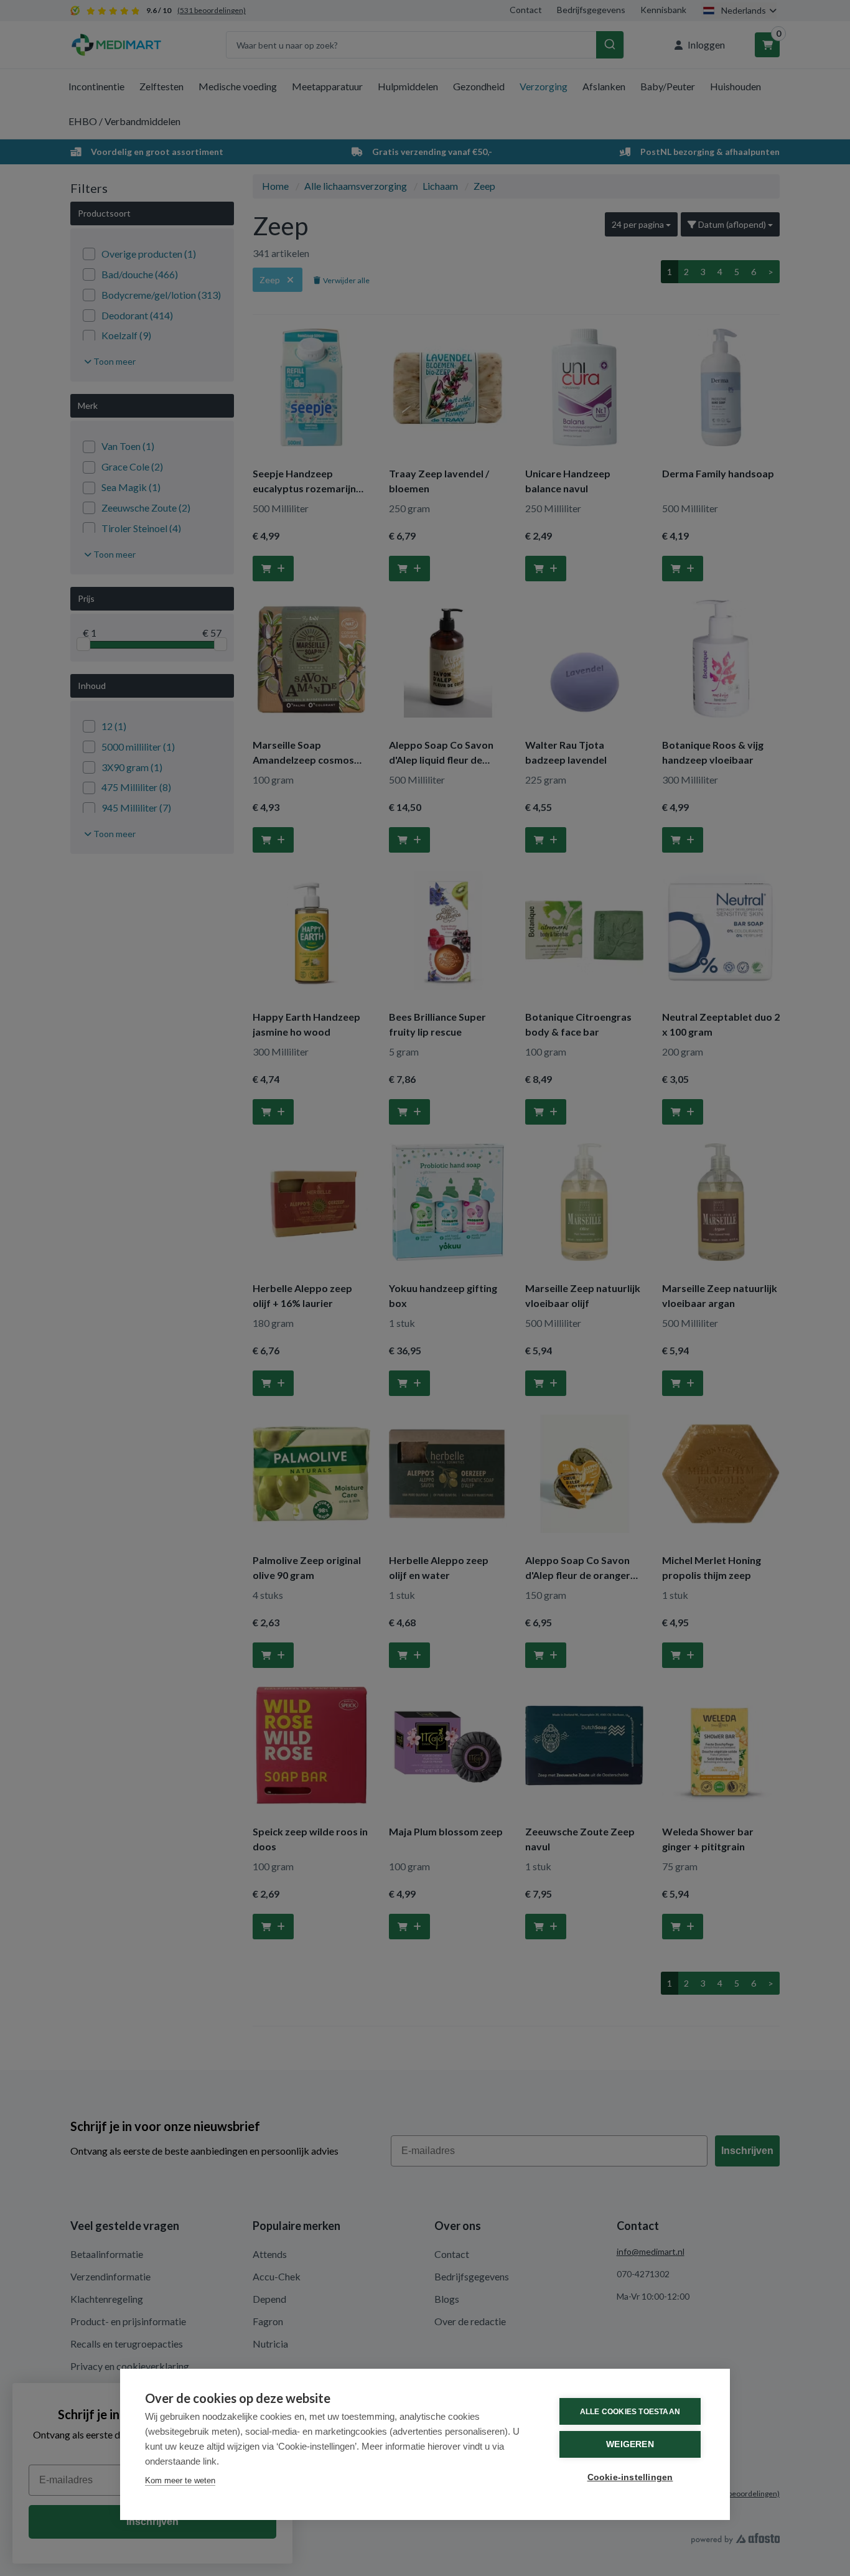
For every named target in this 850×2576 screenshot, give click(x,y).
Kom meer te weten (180, 2480)
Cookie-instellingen (630, 2477)
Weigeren (630, 2444)
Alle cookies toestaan (630, 2412)
